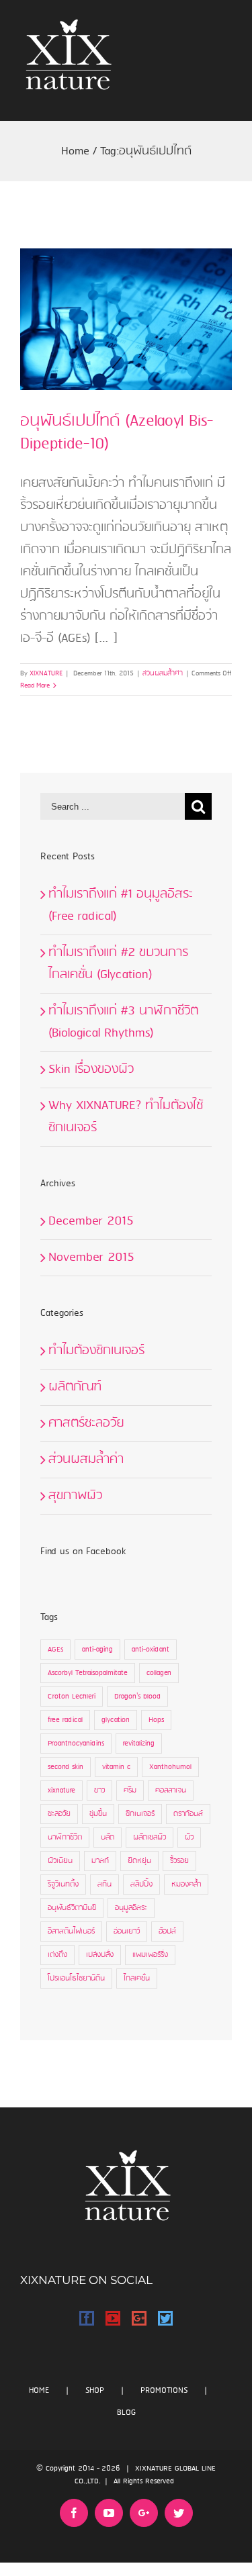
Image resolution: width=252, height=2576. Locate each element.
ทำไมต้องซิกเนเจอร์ (96, 1351)
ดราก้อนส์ (188, 1814)
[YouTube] (113, 2318)
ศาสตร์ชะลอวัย (86, 1423)
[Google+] (139, 2318)
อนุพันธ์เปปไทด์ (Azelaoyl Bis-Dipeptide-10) (117, 433)
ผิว (189, 1838)
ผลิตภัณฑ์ (75, 1387)
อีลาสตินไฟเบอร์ (71, 1931)
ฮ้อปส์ (167, 1931)
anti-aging (97, 1650)
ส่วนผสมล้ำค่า (163, 673)
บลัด (108, 1838)
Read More (35, 685)
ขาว (99, 1791)
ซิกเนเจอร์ (140, 1814)
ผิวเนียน (60, 1861)
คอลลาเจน (171, 1791)
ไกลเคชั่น (137, 1978)
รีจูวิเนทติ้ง (63, 1885)
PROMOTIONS (164, 2390)
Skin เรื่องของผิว (91, 1069)
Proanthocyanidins (76, 1744)
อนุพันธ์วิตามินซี (72, 1908)
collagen (159, 1673)
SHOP (95, 2390)
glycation (116, 1720)
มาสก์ (100, 1861)
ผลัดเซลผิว (150, 1838)
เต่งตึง (57, 1955)
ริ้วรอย (179, 1861)
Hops (156, 1720)
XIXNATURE (46, 673)
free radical (65, 1720)
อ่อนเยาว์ (127, 1931)
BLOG (126, 2413)
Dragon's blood (137, 1697)
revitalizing (139, 1744)
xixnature (61, 1791)
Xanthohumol (170, 1767)
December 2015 (91, 1221)
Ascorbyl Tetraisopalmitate (88, 1673)
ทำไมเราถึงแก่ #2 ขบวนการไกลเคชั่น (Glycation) (118, 964)
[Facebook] (87, 2318)
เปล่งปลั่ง (100, 1955)
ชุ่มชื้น (98, 1814)
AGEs (55, 1650)
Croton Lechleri (72, 1697)
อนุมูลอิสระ (131, 1908)
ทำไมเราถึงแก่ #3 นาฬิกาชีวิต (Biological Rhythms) (123, 1022)
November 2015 (91, 1257)
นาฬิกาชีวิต (65, 1838)
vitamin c (116, 1767)
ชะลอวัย (59, 1814)
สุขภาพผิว (75, 1496)
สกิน (104, 1885)
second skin (66, 1767)
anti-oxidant (151, 1650)
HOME (39, 2390)
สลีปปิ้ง (141, 1885)
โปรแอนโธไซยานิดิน (76, 1978)
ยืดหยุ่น (139, 1861)
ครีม (130, 1791)
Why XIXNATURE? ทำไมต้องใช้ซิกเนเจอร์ (126, 1117)
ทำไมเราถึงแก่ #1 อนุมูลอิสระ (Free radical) (121, 905)
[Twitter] (165, 2318)
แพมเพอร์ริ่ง (150, 1955)
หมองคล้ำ (186, 1885)
